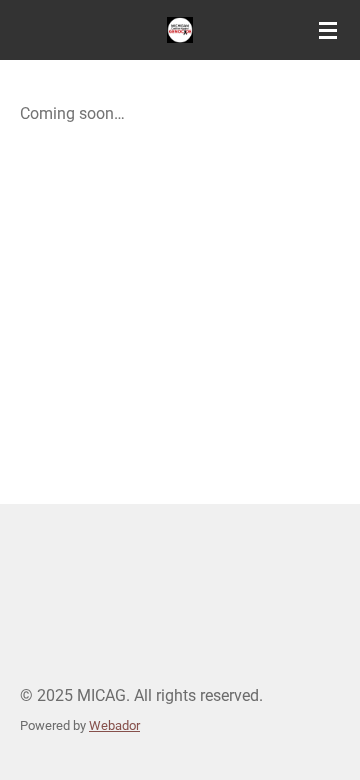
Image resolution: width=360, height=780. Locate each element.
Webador (114, 725)
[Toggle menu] (328, 30)
